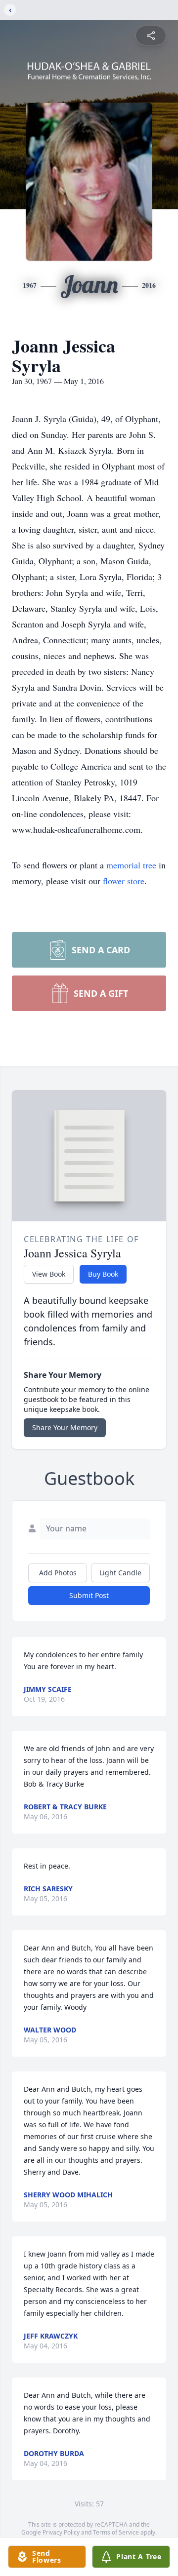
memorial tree (131, 865)
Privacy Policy (61, 2532)
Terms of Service (116, 2532)
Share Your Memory (65, 1427)
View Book (49, 1274)
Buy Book (103, 1274)
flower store (124, 881)
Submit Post (89, 1595)
